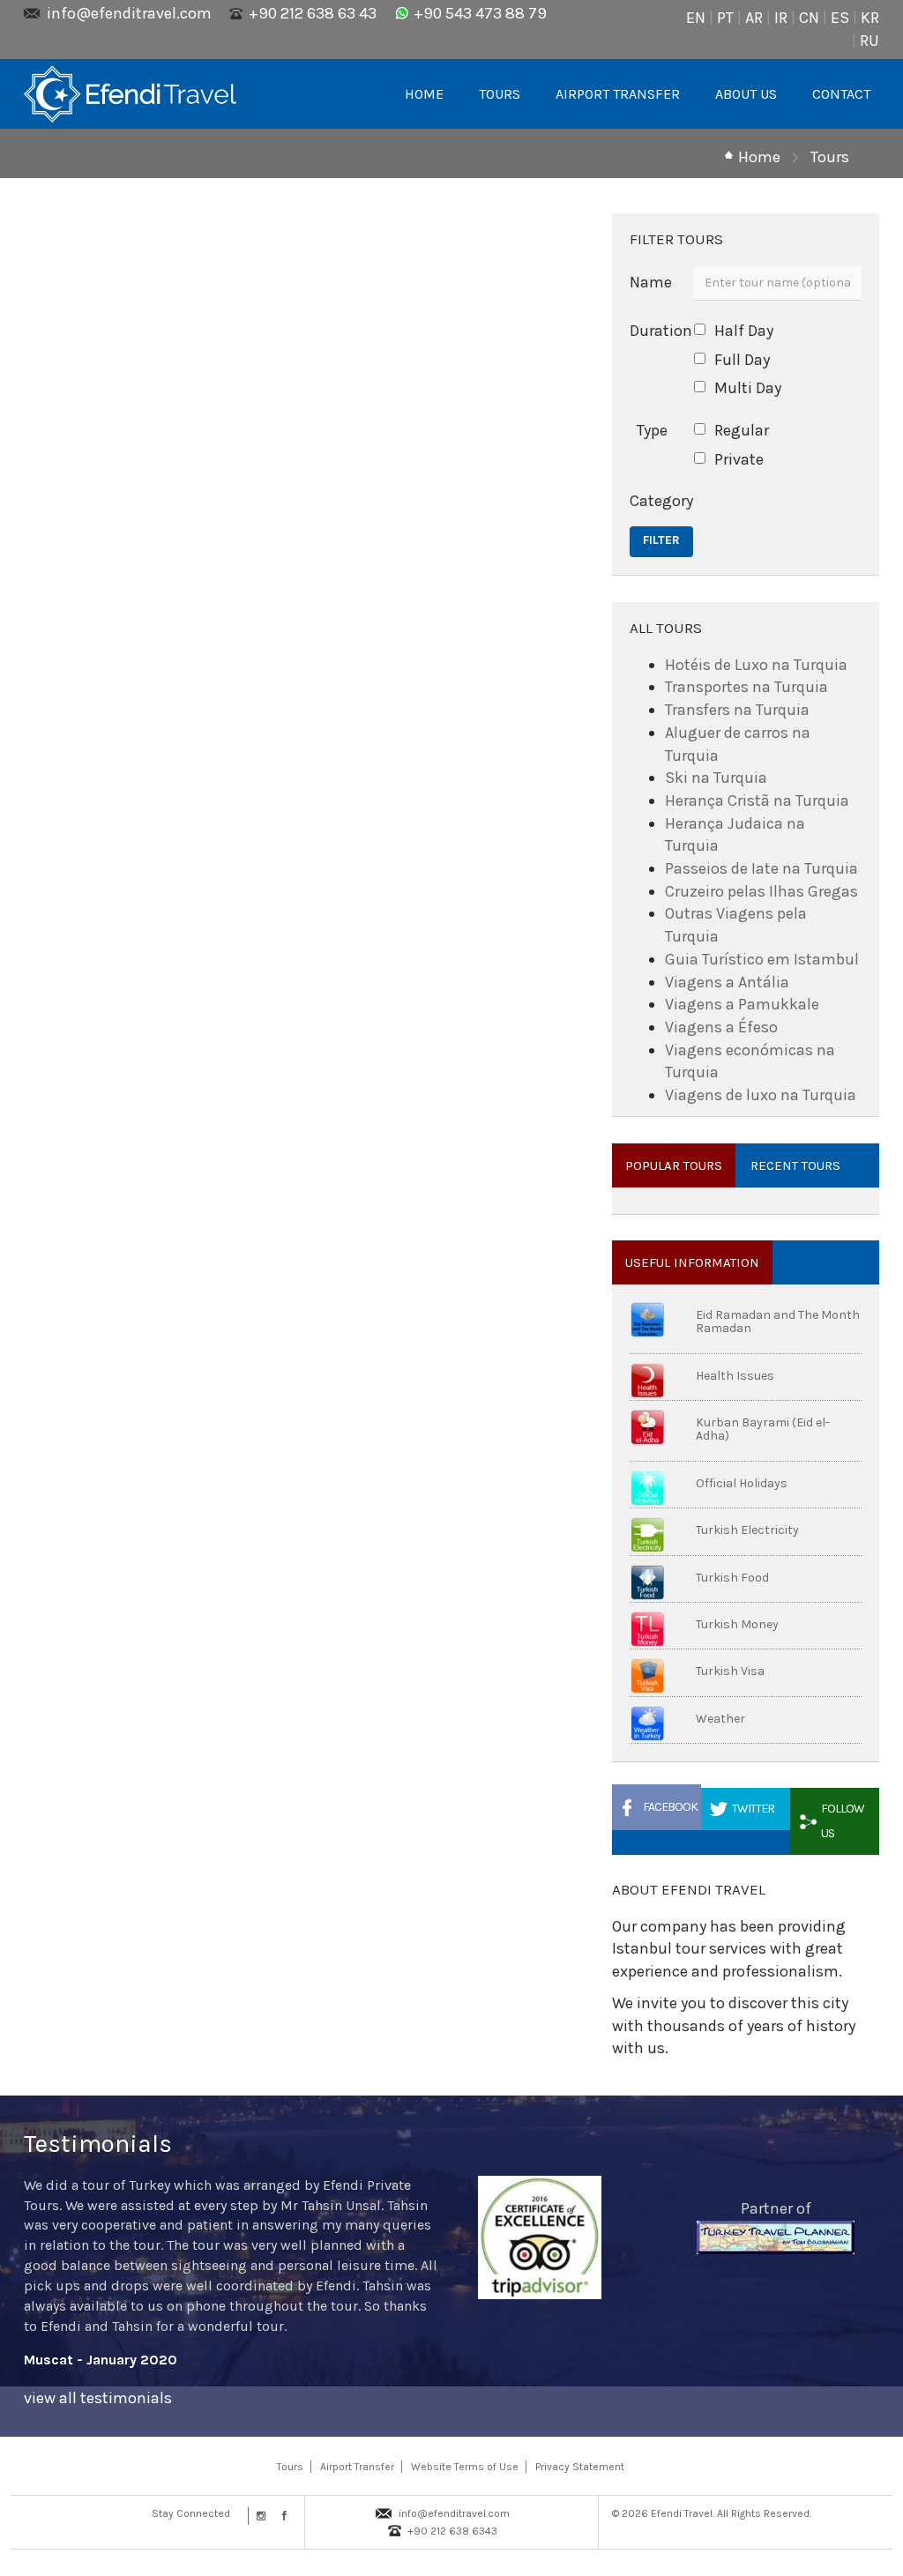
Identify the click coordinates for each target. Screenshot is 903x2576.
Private (739, 459)
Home (759, 157)
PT (725, 18)
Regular (742, 430)
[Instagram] (259, 2516)
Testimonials (98, 2144)
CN (809, 18)
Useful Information (692, 1262)
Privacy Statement (580, 2467)
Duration (655, 331)
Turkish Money (737, 1624)
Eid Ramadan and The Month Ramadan (778, 1322)
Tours (830, 157)
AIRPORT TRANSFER (618, 94)
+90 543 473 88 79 (480, 13)
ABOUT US (746, 94)
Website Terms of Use (465, 2467)
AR (754, 18)
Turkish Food (732, 1578)
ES (840, 18)
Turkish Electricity (747, 1530)
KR (870, 18)
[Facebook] (280, 2516)
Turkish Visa (730, 1671)
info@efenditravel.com (129, 13)
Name (651, 282)
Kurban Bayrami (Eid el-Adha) (763, 1429)
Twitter (753, 1809)
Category (655, 501)
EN (696, 18)
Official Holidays (742, 1483)
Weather (720, 1719)
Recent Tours (795, 1165)
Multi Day (748, 388)
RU (869, 41)
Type (652, 430)
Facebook (670, 1807)
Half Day (744, 331)
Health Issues (735, 1376)
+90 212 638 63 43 (313, 13)
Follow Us (843, 1821)
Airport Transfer (357, 2467)
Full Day (742, 360)
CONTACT (841, 94)
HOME (424, 94)
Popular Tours (674, 1165)
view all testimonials (98, 2398)
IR (781, 18)
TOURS (500, 94)
